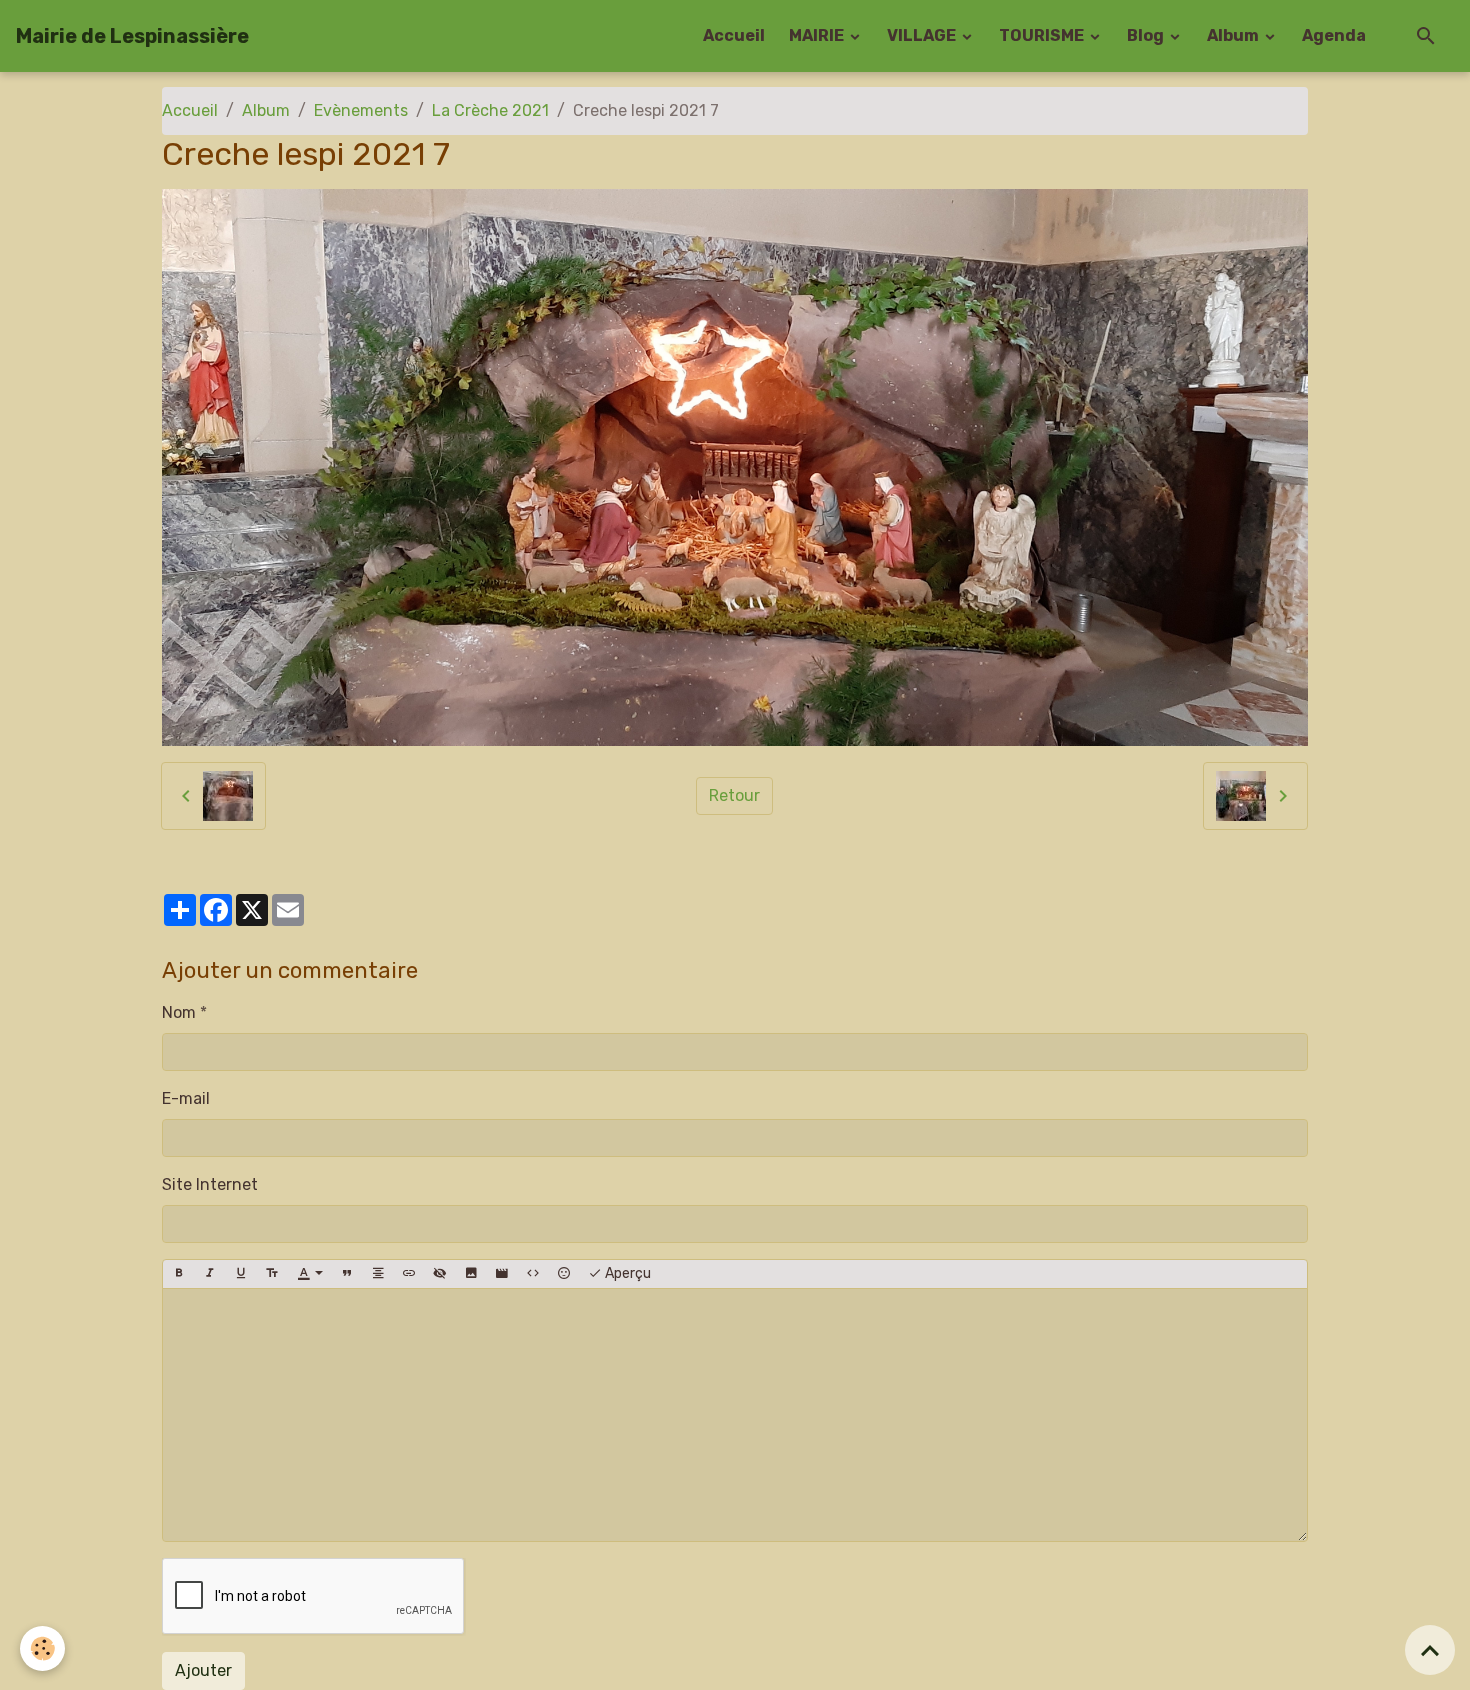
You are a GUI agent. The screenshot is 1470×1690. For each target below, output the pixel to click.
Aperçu (626, 1273)
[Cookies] (42, 1648)
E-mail (186, 1098)
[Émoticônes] (564, 1274)
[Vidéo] (502, 1274)
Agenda (1334, 35)
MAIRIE (818, 35)
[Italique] (210, 1274)
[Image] (471, 1274)
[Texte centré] (378, 1274)
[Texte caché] (440, 1274)
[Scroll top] (1430, 1650)
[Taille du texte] (272, 1274)
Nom (179, 1012)
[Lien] (409, 1274)
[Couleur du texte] (310, 1274)
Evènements (361, 110)
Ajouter (203, 1670)
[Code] (533, 1274)
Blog (1147, 35)
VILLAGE (923, 35)
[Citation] (347, 1274)
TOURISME (1043, 35)
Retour (734, 795)
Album (1234, 35)
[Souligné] (241, 1274)
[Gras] (179, 1274)
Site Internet (210, 1184)
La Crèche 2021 (490, 110)
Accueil (734, 35)
